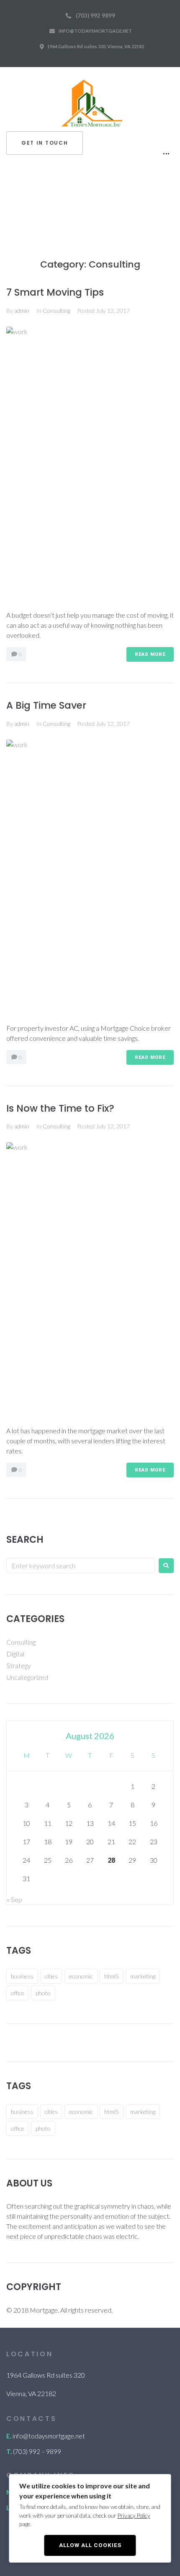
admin (22, 311)
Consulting (57, 311)
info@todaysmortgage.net (95, 31)
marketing (143, 1976)
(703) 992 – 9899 (37, 2451)
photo (43, 1993)
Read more (150, 654)
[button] (45, 143)
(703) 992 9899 (95, 16)
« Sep (14, 1899)
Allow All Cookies (90, 2545)
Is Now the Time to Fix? (60, 1108)
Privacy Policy (134, 2516)
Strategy (19, 1665)
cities (51, 1976)
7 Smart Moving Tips (55, 292)
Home (18, 207)
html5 (112, 1976)
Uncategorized (27, 1677)
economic (81, 1976)
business (22, 1976)
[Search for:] (80, 1566)
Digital (15, 1654)
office (18, 1993)
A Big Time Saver (46, 705)
